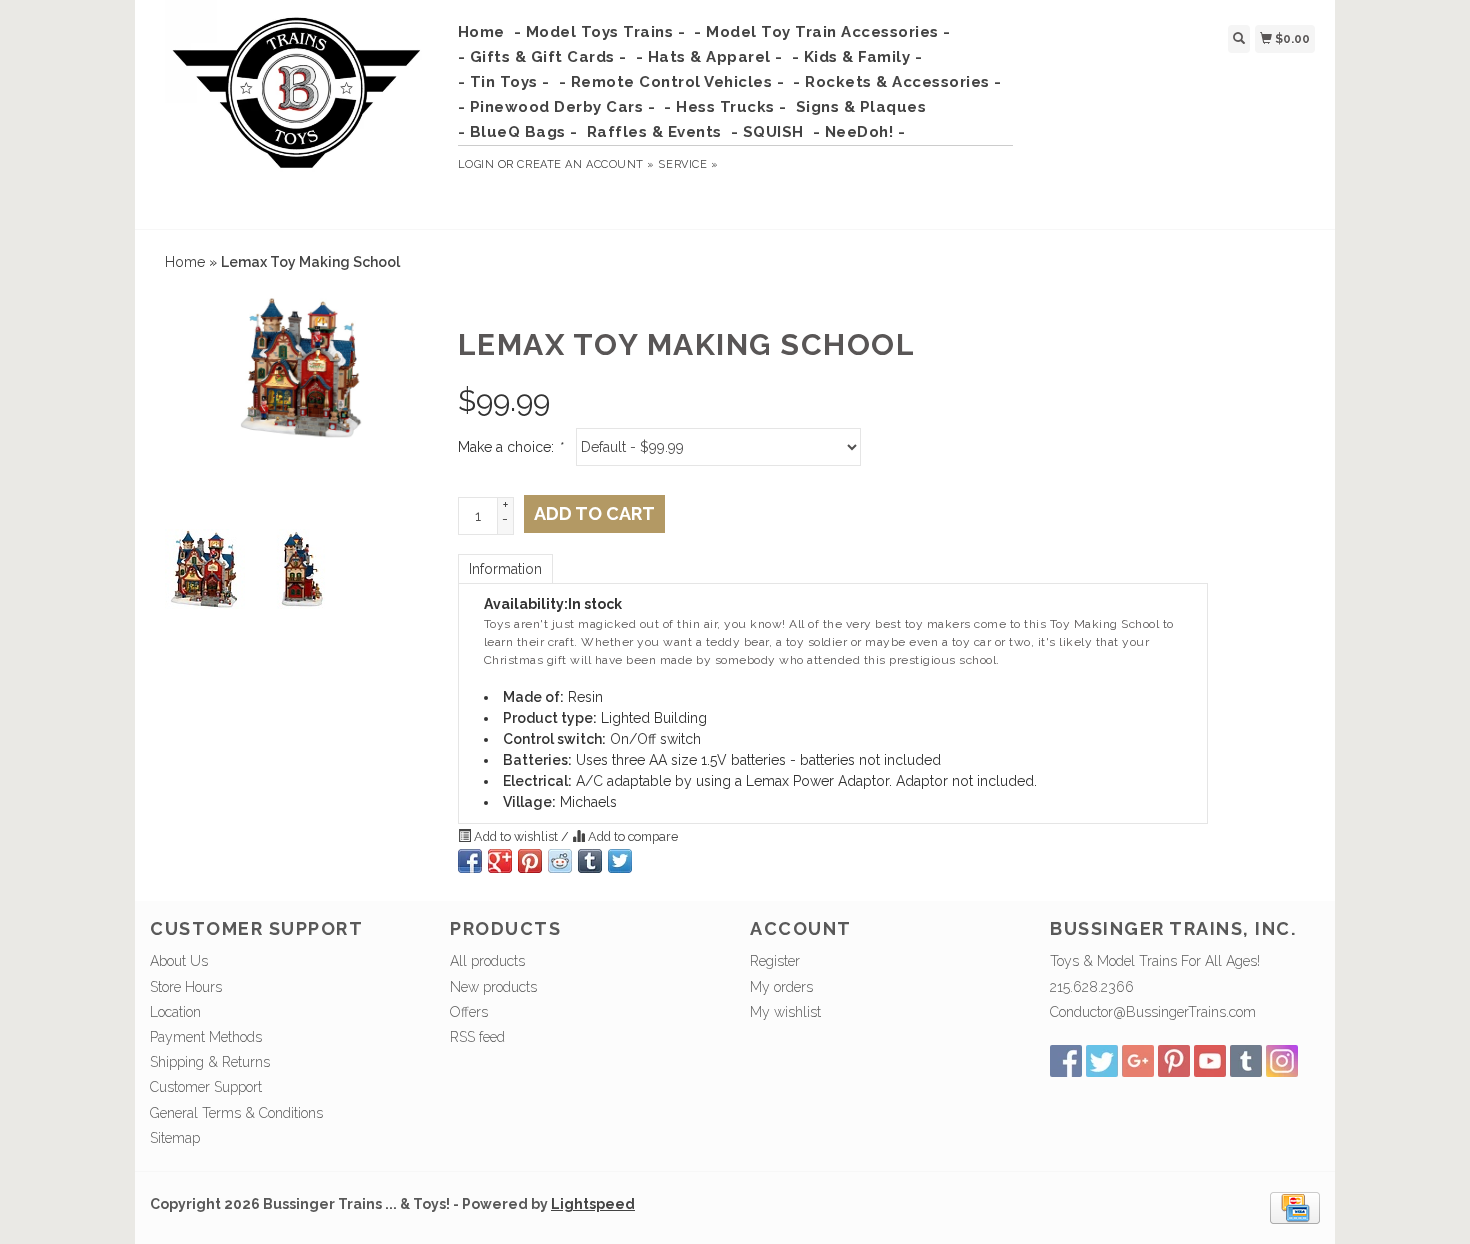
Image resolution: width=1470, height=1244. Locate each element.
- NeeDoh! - (859, 132)
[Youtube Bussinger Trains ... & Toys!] (1210, 1061)
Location (175, 1012)
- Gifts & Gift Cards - (542, 57)
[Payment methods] (1295, 1207)
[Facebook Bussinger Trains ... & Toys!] (1066, 1061)
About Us (179, 961)
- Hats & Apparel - (709, 57)
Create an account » (585, 164)
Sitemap (175, 1138)
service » (688, 164)
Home (481, 32)
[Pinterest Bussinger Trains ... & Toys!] (1174, 1061)
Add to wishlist (516, 836)
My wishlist (785, 1012)
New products (493, 987)
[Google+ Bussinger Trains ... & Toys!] (1138, 1061)
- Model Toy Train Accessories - (822, 32)
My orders (781, 987)
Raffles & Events (654, 132)
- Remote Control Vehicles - (672, 82)
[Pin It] (530, 861)
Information (505, 569)
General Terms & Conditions (236, 1113)
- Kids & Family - (857, 57)
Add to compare (631, 836)
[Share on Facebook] (470, 861)
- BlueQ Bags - (518, 132)
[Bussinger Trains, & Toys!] (296, 112)
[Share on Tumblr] (590, 861)
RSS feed (477, 1037)
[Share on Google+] (500, 861)
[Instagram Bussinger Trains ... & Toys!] (1282, 1061)
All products (487, 961)
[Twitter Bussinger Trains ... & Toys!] (1102, 1061)
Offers (469, 1012)
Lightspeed (593, 1204)
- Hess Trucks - (725, 107)
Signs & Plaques (861, 107)
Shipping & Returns (210, 1062)
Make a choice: (510, 447)
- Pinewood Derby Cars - (557, 107)
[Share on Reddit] (560, 861)
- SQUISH (767, 132)
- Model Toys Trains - (600, 32)
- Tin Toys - (504, 82)
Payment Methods (206, 1037)
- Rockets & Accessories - (897, 82)
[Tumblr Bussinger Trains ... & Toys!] (1246, 1061)
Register (775, 961)
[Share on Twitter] (620, 861)
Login (476, 164)
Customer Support (206, 1087)
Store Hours (186, 987)
